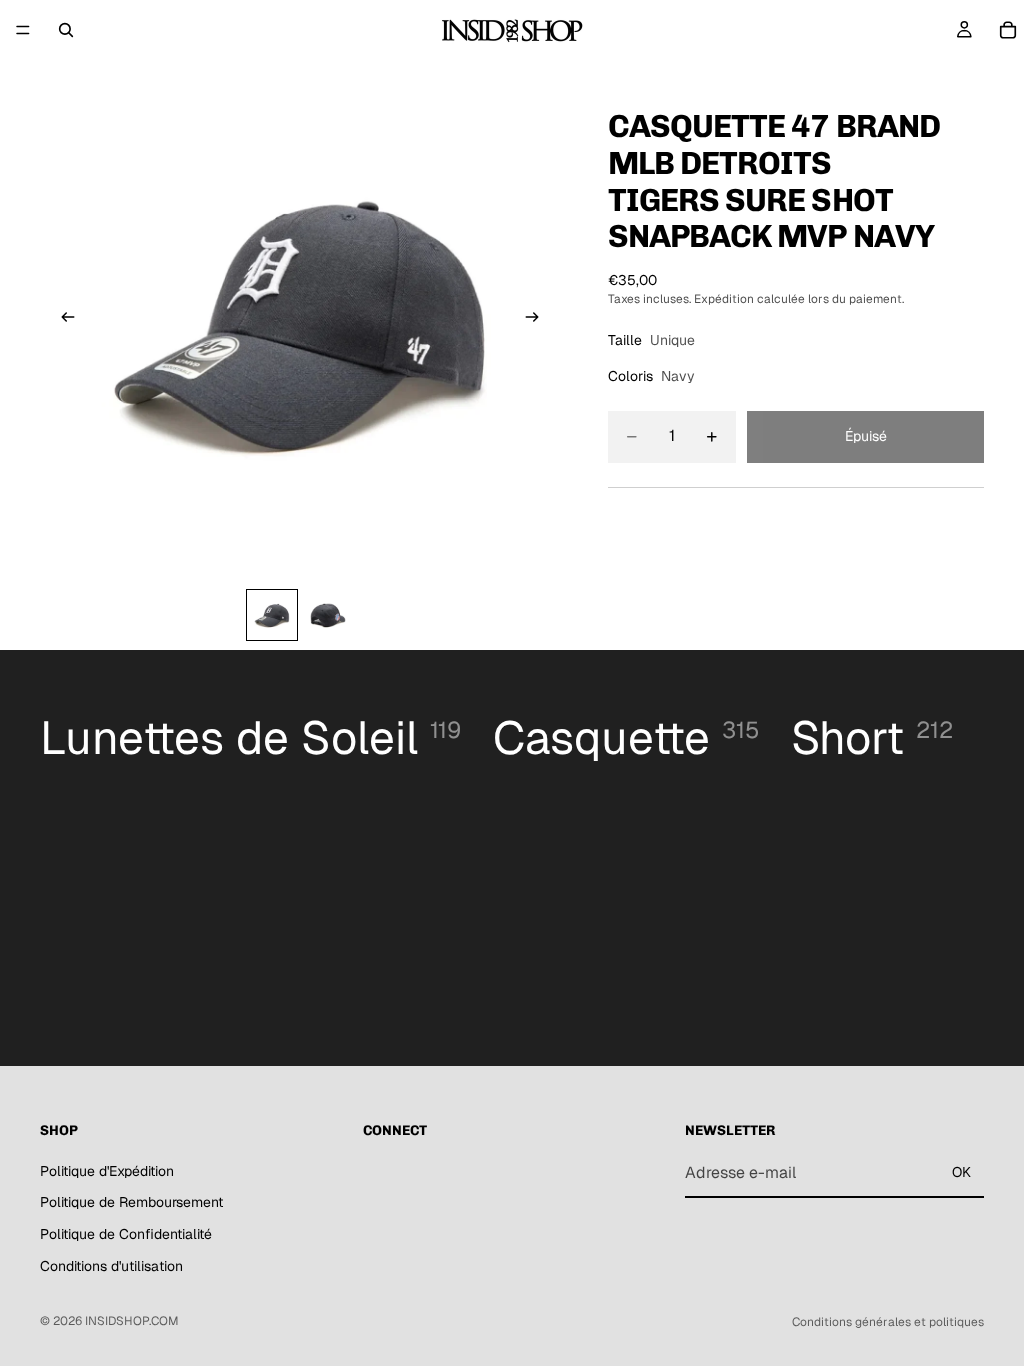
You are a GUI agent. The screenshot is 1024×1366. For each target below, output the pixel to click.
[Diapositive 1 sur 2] (272, 615)
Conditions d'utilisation (111, 1266)
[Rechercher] (66, 30)
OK (961, 1172)
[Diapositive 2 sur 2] (328, 615)
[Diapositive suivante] (538, 320)
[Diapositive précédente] (62, 320)
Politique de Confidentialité (126, 1234)
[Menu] (23, 30)
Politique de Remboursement (131, 1202)
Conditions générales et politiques (888, 1322)
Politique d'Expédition (107, 1171)
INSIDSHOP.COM (132, 1321)
